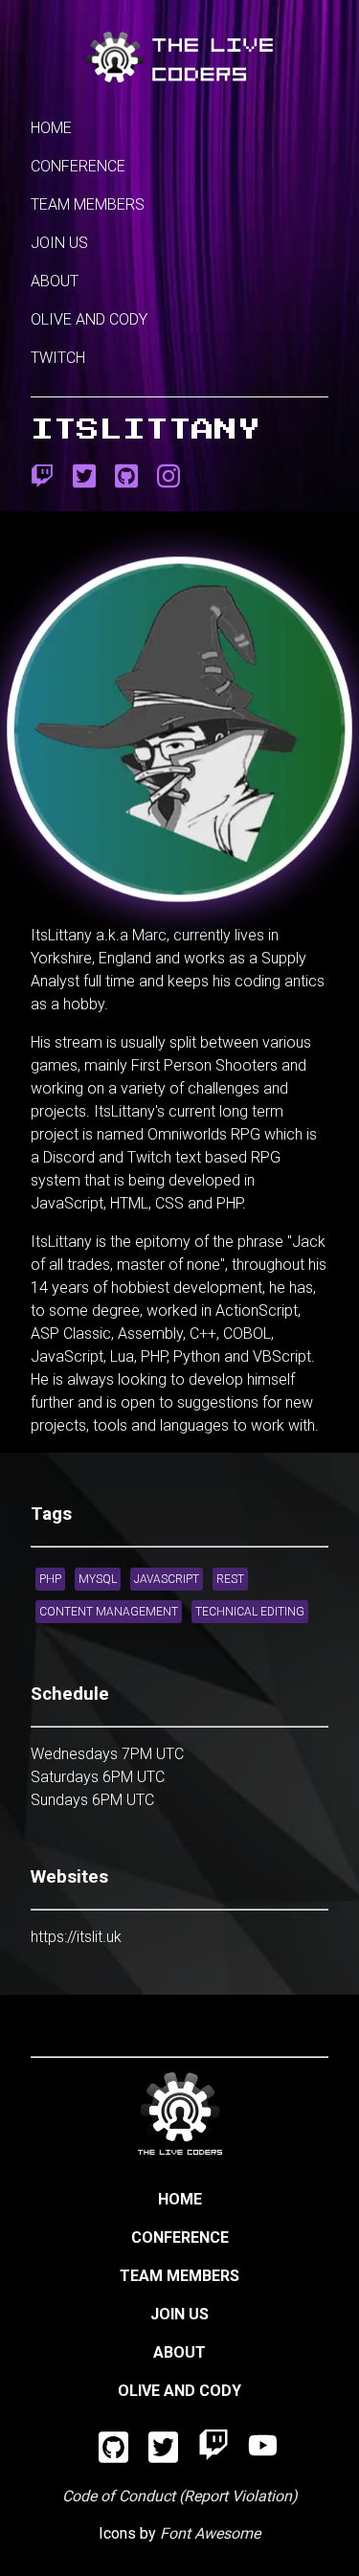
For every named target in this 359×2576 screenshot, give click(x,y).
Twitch (58, 358)
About (55, 281)
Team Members (88, 204)
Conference (78, 166)
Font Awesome (210, 2533)
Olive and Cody (89, 319)
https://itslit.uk (76, 1937)
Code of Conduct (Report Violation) (180, 2496)
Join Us (59, 243)
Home (51, 128)
